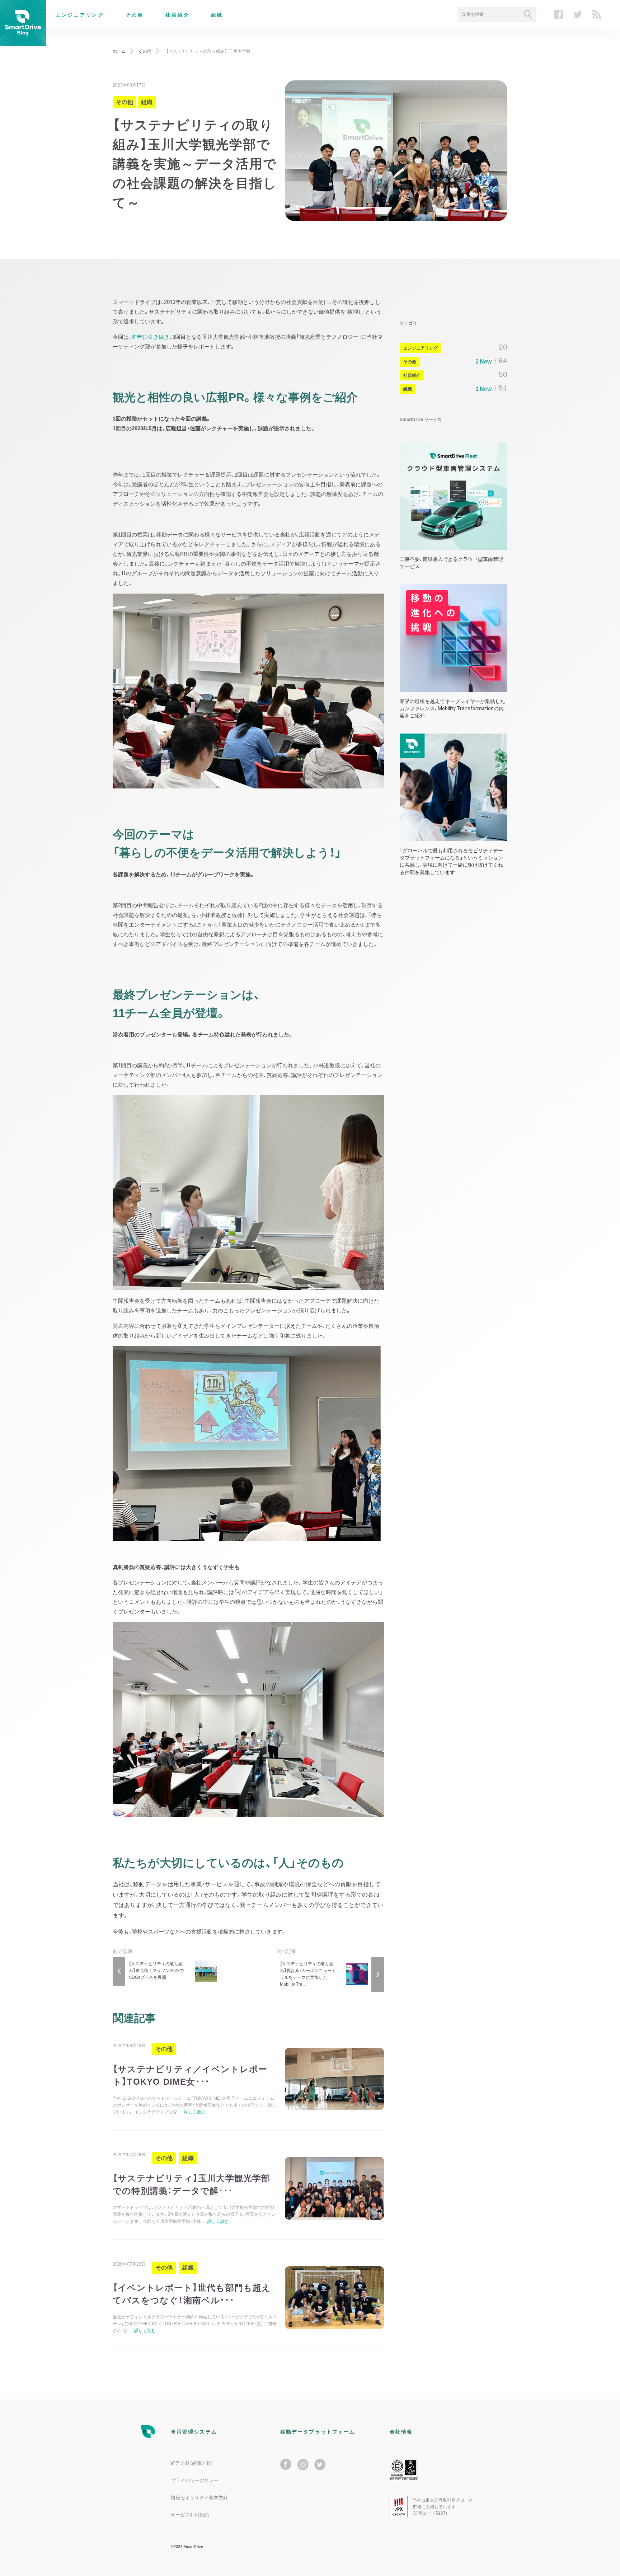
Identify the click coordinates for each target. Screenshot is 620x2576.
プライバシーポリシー (195, 2480)
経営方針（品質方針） (192, 2463)
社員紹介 (178, 15)
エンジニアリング (80, 15)
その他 (135, 15)
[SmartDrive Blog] (23, 41)
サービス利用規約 (190, 2515)
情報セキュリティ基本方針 (199, 2498)
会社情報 (401, 2432)
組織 (217, 15)
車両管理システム (194, 2432)
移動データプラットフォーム (318, 2432)
